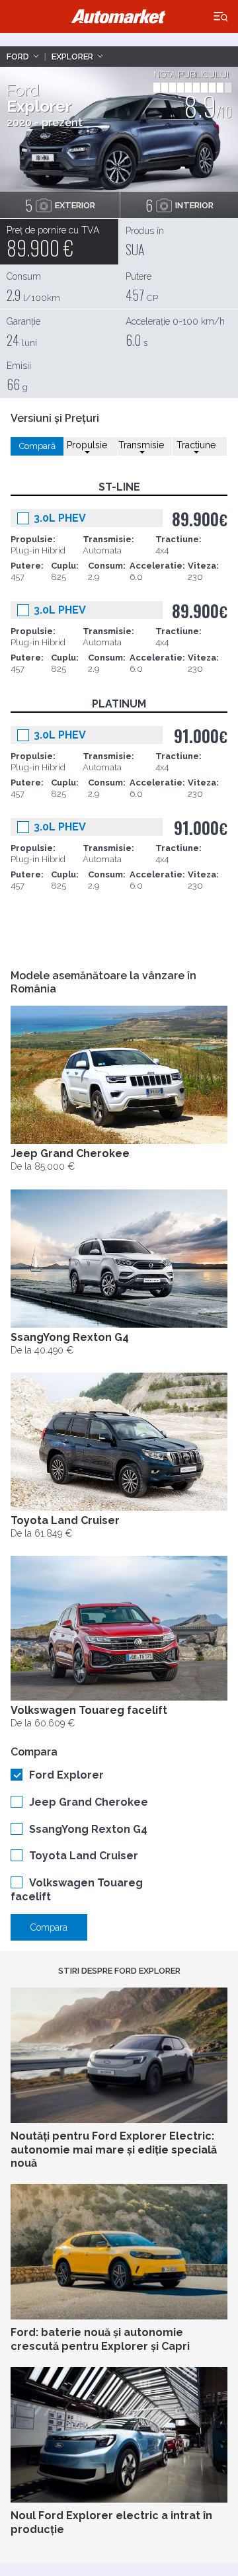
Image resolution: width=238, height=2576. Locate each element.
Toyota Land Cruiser (84, 1856)
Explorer (72, 57)
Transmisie (141, 445)
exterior (60, 205)
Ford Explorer (66, 1775)
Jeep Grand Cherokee (89, 1802)
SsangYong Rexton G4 (88, 1829)
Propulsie (87, 445)
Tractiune (196, 445)
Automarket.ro (119, 17)
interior (179, 205)
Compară (37, 446)
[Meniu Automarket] (221, 17)
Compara (49, 1927)
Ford (18, 57)
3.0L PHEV (60, 518)
